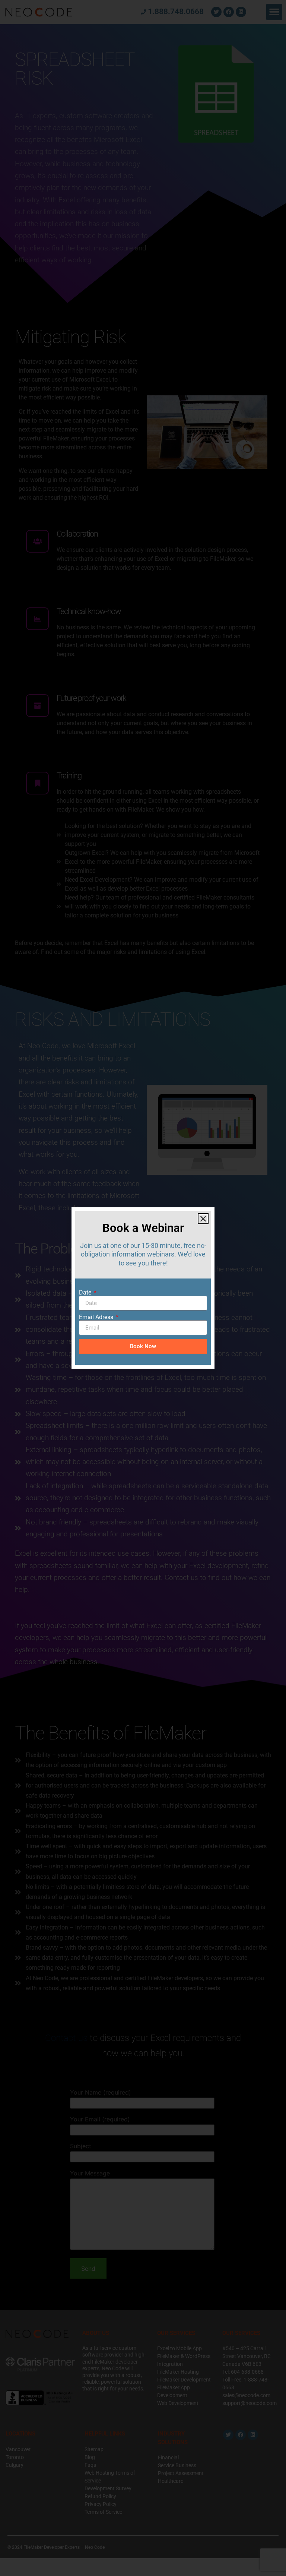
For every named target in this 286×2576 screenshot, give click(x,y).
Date (86, 1293)
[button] (203, 1219)
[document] (143, 1288)
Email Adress (97, 1317)
